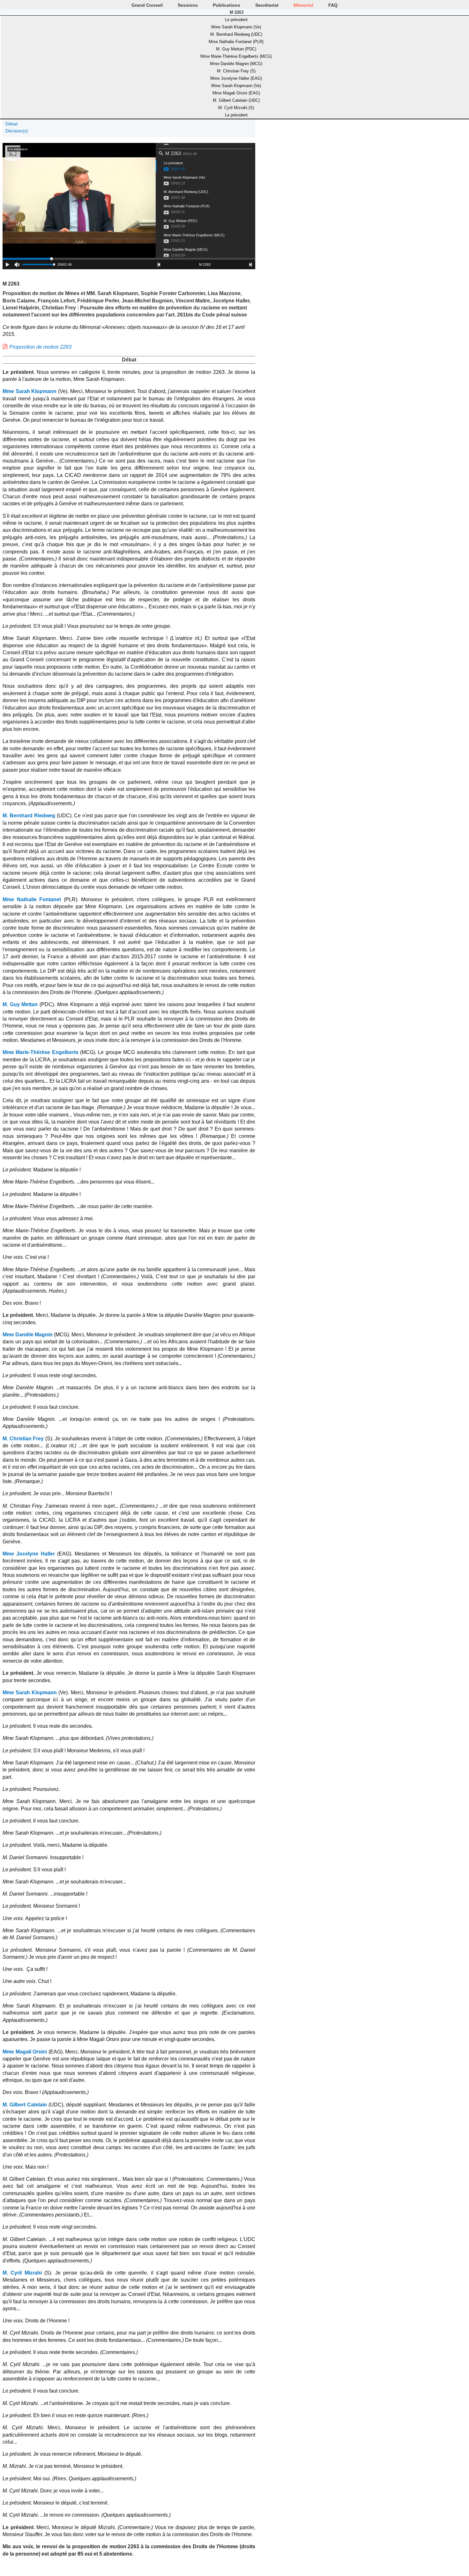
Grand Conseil (147, 5)
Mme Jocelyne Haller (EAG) (236, 78)
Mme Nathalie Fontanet (32, 899)
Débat (11, 124)
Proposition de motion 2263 (40, 347)
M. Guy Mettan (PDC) (236, 49)
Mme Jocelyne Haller (29, 1554)
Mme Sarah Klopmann (30, 391)
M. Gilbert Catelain (25, 2105)
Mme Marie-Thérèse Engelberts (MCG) (236, 56)
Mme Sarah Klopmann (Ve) (236, 27)
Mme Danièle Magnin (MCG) (236, 64)
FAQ (333, 5)
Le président (236, 20)
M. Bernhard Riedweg (29, 816)
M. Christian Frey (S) (236, 71)
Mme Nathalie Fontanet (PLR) (236, 42)
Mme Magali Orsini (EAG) (236, 93)
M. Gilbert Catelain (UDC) (236, 100)
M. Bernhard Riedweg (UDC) (236, 34)
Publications (227, 5)
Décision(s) (17, 131)
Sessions (188, 5)
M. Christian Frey (23, 1439)
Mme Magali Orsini (25, 2052)
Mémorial (303, 5)
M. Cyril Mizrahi (22, 2273)
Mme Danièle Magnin (28, 1335)
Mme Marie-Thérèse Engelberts (41, 1052)
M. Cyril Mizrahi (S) (236, 108)
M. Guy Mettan (20, 1004)
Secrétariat (267, 5)
